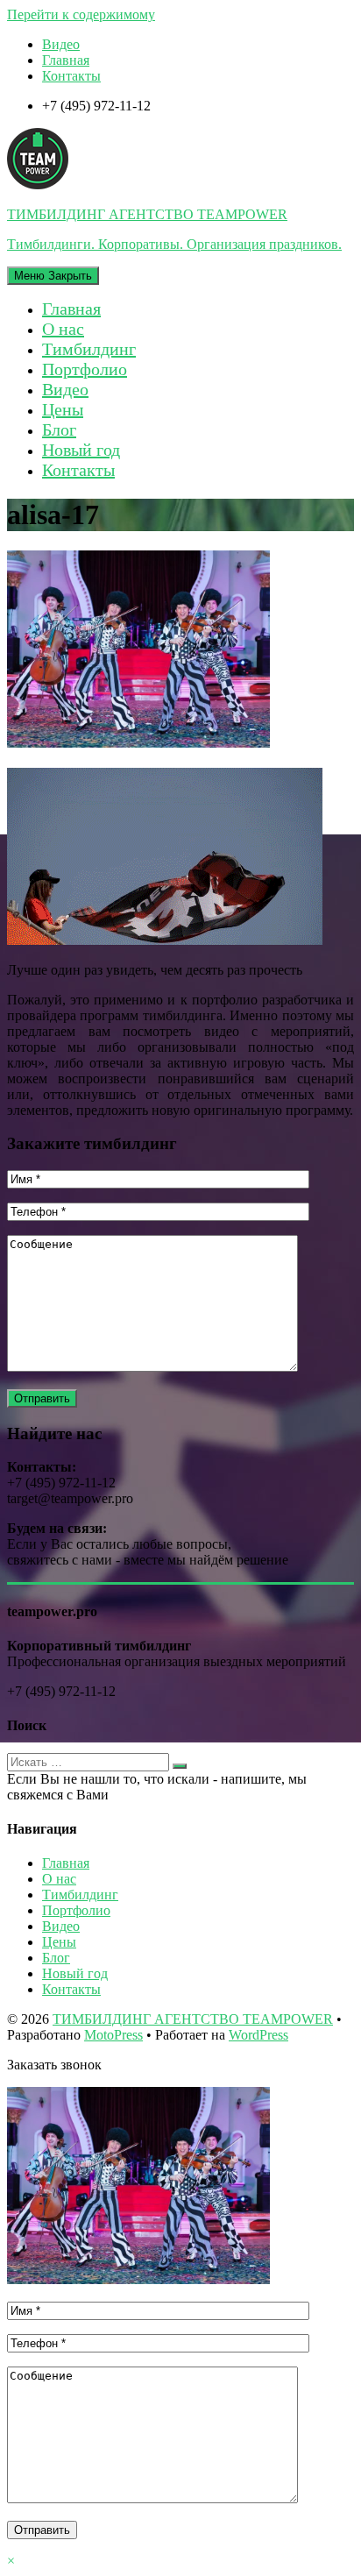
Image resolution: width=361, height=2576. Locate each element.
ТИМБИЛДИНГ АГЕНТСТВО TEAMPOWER (193, 2019)
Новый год (81, 450)
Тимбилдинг (89, 349)
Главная (66, 60)
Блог (59, 429)
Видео (61, 44)
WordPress (258, 2035)
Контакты (71, 76)
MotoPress (113, 2035)
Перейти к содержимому (81, 14)
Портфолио (85, 369)
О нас (63, 329)
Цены (63, 409)
